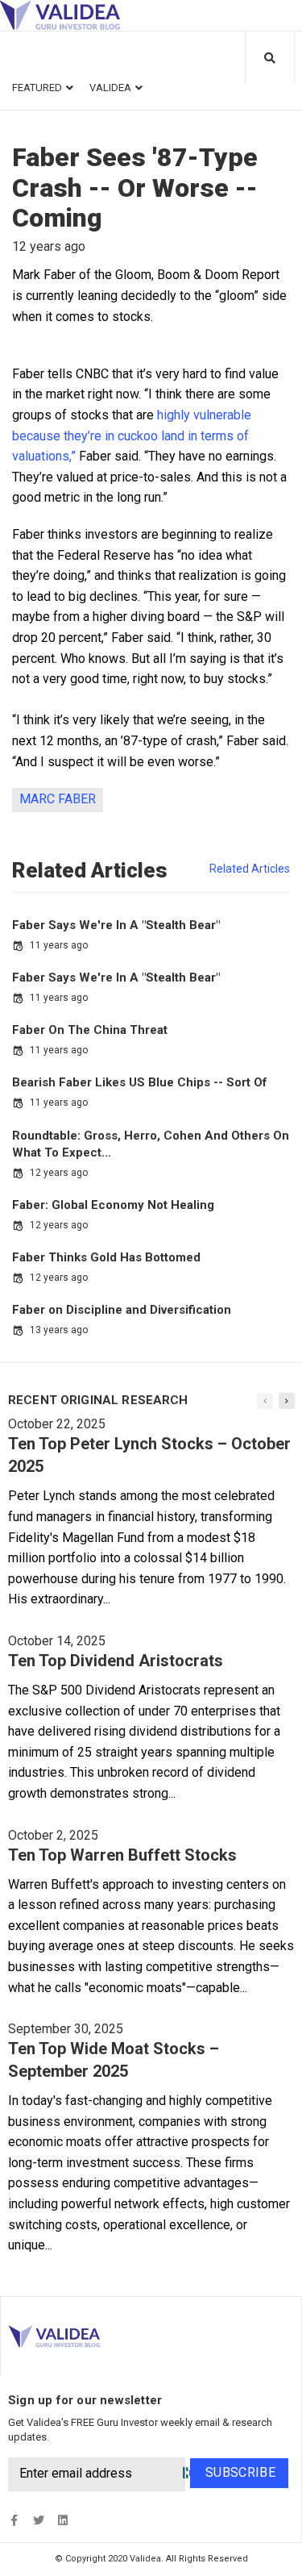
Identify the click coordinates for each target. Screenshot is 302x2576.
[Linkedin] (62, 2520)
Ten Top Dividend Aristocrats (116, 1661)
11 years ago (59, 945)
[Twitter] (38, 2520)
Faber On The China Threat (90, 1030)
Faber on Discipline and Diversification (122, 1310)
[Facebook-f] (14, 2520)
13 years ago (59, 1330)
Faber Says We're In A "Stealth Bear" (116, 925)
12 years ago (59, 1173)
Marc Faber (58, 799)
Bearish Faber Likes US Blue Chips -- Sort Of (140, 1082)
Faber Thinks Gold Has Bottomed (106, 1257)
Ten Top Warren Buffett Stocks (122, 1855)
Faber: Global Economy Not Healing (113, 1205)
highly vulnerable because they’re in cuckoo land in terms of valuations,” (132, 436)
